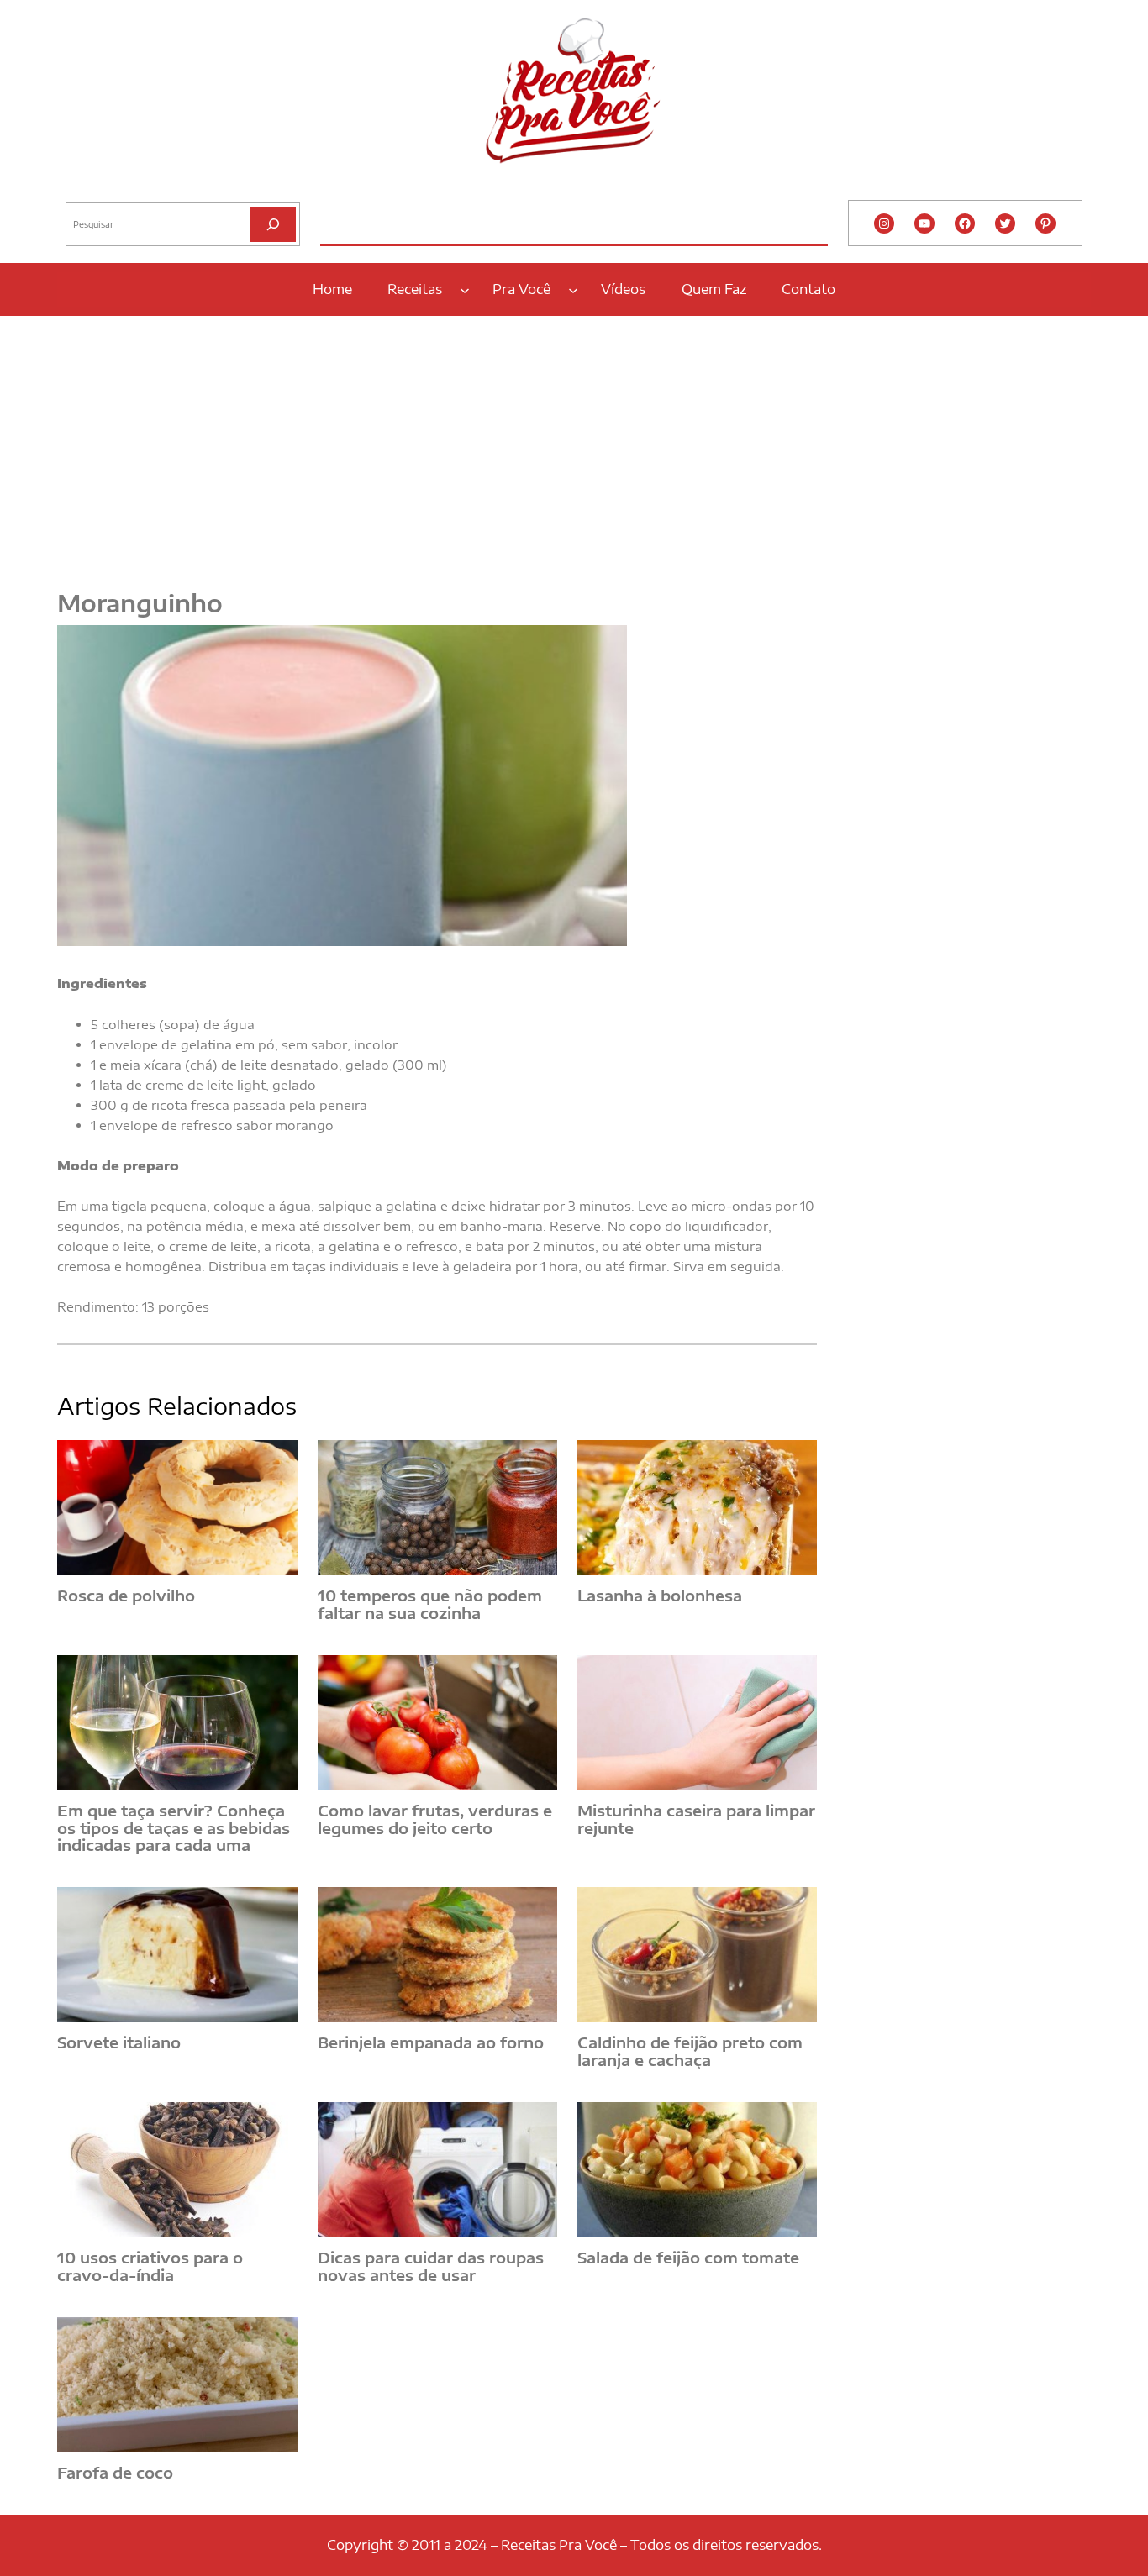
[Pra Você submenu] (573, 289)
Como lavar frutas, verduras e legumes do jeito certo (435, 1819)
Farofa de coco (115, 2473)
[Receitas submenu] (465, 289)
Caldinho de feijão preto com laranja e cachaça (690, 2051)
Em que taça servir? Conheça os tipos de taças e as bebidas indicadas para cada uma (174, 1828)
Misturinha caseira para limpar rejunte (696, 1819)
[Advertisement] (574, 443)
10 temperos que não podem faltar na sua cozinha (430, 1604)
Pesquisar (88, 189)
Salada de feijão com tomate (688, 2258)
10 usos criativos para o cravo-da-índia (150, 2266)
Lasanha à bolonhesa (660, 1596)
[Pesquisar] (274, 224)
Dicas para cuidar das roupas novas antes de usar (431, 2266)
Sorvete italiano (119, 2043)
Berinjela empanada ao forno (431, 2043)
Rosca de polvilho (126, 1596)
